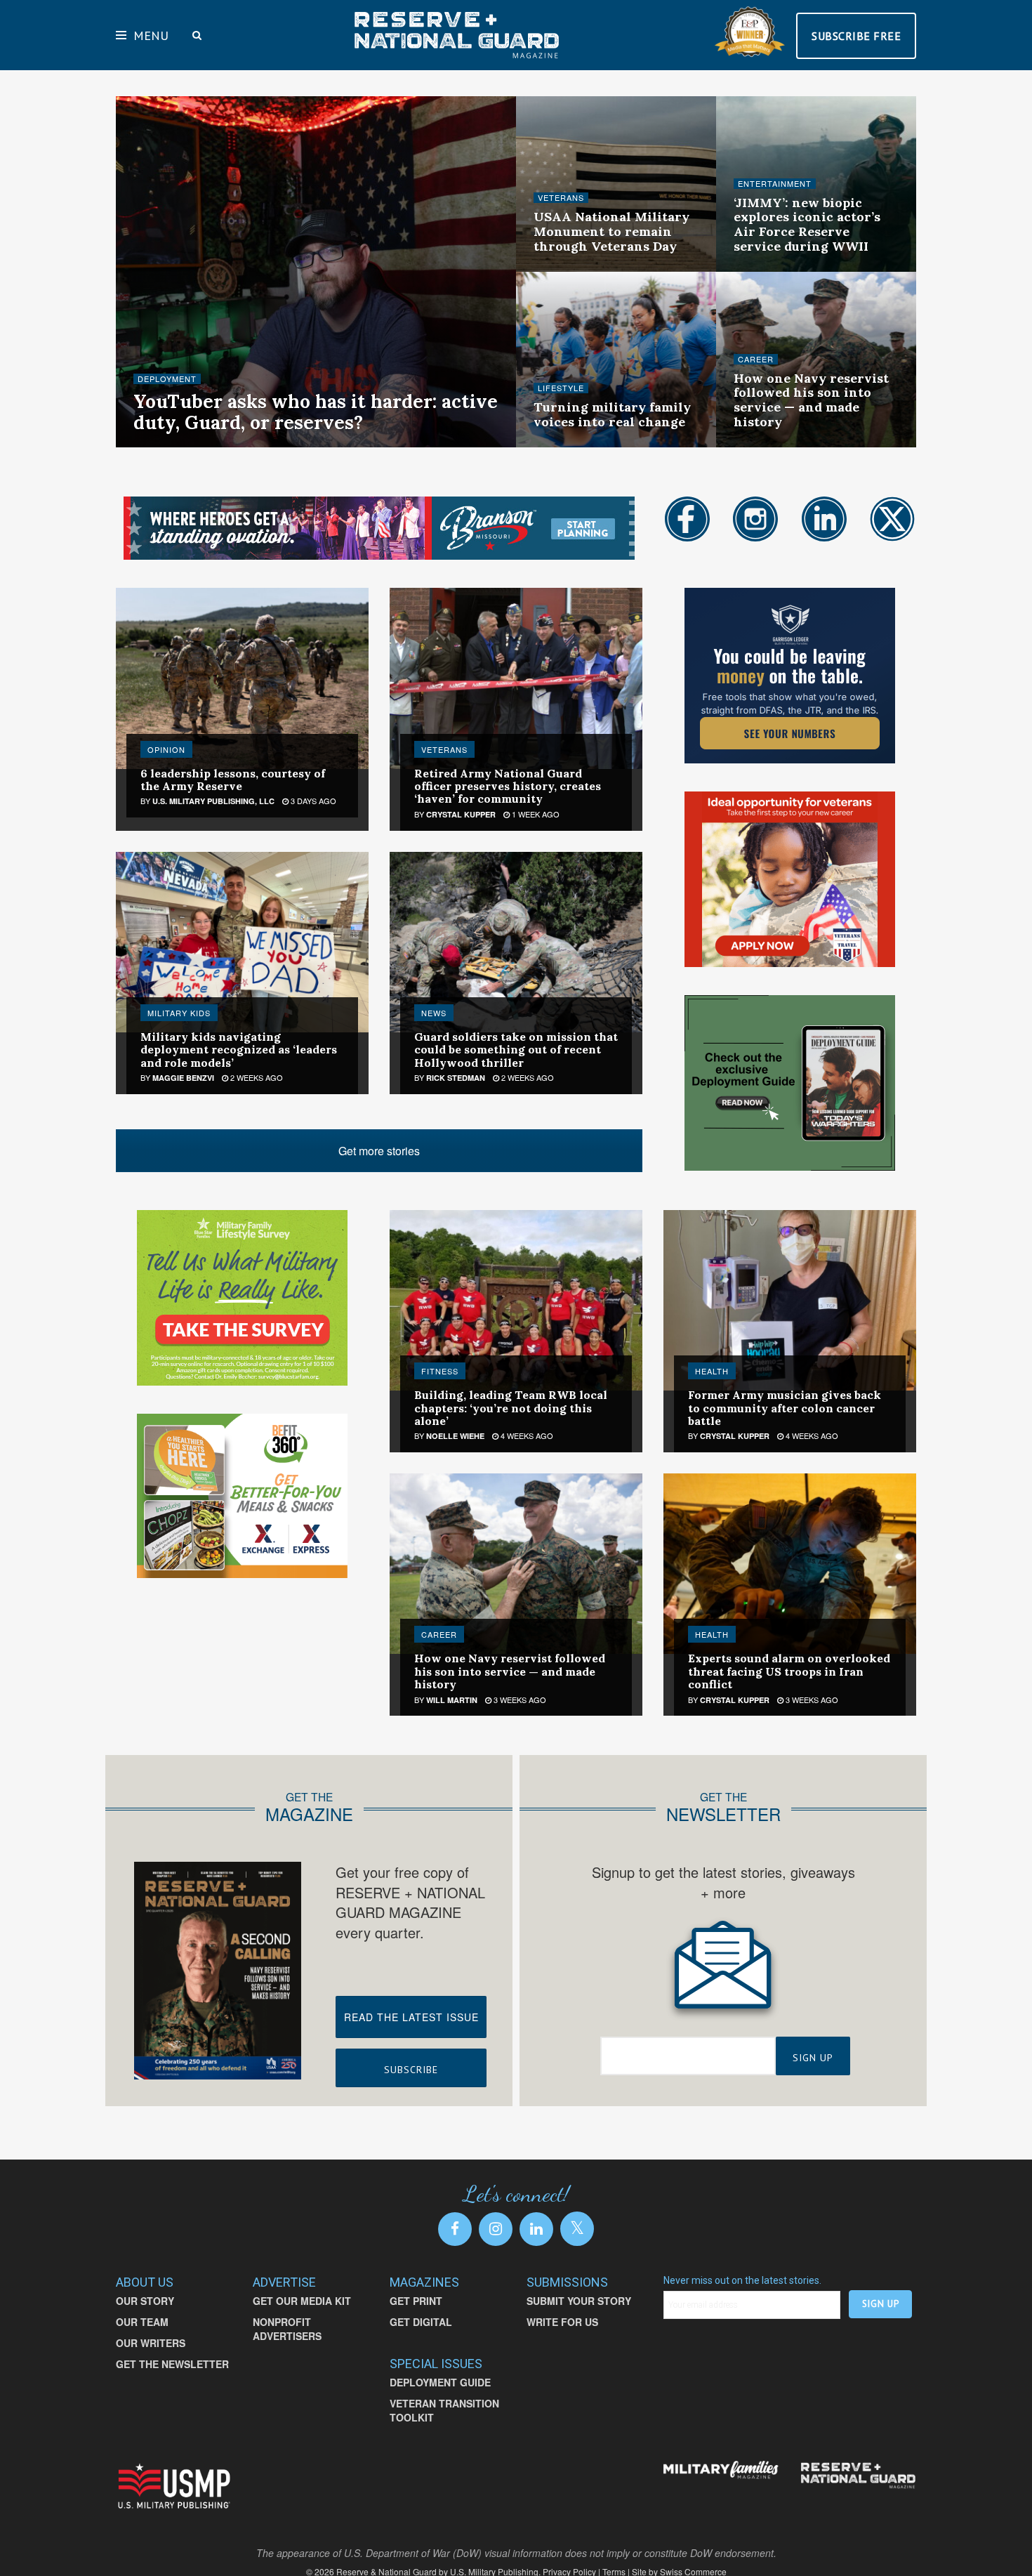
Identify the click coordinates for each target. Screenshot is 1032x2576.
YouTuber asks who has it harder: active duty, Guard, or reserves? (316, 412)
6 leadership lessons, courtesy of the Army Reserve (233, 780)
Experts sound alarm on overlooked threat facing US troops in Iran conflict (789, 1671)
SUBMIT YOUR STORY (579, 2301)
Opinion (166, 749)
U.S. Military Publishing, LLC (213, 801)
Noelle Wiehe (174, 446)
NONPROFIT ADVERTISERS (287, 2329)
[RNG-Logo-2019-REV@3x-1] (858, 2476)
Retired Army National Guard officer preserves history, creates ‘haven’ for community (508, 786)
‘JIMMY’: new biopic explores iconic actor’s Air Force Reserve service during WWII (807, 224)
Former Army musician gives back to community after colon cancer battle (785, 1408)
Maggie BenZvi (183, 1078)
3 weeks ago (567, 445)
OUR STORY (145, 2301)
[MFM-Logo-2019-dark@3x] (721, 2471)
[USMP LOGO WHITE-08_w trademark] (174, 2486)
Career (756, 359)
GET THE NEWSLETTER (172, 2364)
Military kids (179, 1013)
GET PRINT (416, 2301)
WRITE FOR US (562, 2322)
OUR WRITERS (151, 2343)
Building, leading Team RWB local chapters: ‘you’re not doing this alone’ (511, 1408)
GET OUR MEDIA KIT (302, 2301)
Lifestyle (561, 388)
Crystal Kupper (461, 814)
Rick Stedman (456, 1078)
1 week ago (535, 814)
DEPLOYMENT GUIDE (440, 2382)
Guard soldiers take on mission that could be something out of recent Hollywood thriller (516, 1050)
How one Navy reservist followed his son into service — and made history (811, 400)
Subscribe (411, 2070)
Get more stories (379, 1151)
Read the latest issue (411, 2017)
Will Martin (452, 1700)
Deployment (167, 379)
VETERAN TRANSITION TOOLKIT (444, 2410)
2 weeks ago (567, 270)
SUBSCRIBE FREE (856, 36)
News (434, 1013)
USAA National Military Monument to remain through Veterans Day (611, 231)
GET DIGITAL (421, 2322)
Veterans (561, 198)
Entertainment (775, 184)
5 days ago (242, 445)
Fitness (440, 1371)
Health (712, 1371)
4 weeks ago (526, 1435)
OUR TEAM (142, 2322)
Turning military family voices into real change (612, 414)
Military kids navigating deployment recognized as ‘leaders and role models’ (239, 1050)
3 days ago (312, 801)
